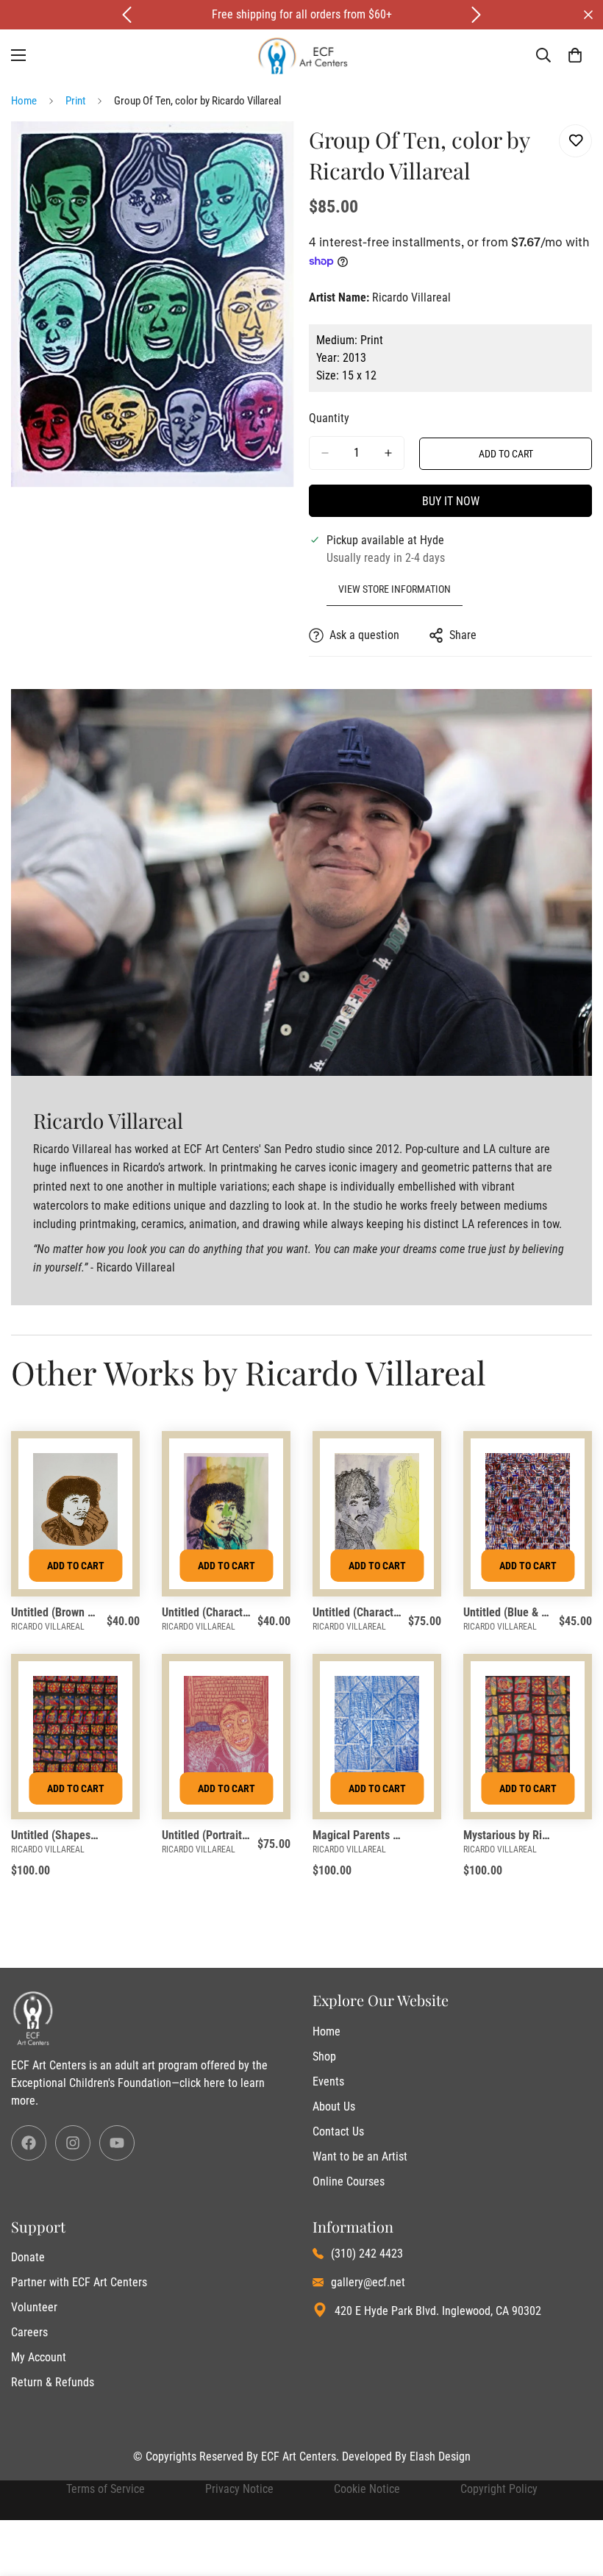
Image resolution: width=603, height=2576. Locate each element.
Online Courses (349, 2181)
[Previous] (127, 15)
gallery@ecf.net (368, 2282)
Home (24, 101)
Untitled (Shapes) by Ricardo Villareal (56, 1835)
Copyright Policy (499, 2489)
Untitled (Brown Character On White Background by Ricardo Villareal (56, 1612)
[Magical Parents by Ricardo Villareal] (377, 1732)
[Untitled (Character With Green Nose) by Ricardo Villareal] (226, 1509)
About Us (334, 2106)
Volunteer (34, 2307)
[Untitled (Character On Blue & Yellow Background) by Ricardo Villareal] (377, 1509)
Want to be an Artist (360, 2156)
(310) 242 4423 (367, 2254)
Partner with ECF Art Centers (79, 2282)
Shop (324, 2056)
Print (75, 101)
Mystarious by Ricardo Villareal (509, 1835)
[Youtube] (117, 2143)
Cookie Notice (367, 2489)
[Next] (476, 15)
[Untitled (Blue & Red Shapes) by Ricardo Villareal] (528, 1509)
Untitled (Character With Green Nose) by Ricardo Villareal (207, 1612)
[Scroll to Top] (574, 2496)
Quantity (329, 418)
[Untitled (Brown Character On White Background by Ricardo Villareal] (75, 1509)
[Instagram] (73, 2143)
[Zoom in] (270, 152)
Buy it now (451, 501)
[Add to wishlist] (575, 141)
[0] (575, 55)
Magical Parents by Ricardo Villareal (358, 1835)
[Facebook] (29, 2143)
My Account (39, 2357)
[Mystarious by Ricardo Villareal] (528, 1732)
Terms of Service (106, 2489)
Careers (29, 2332)
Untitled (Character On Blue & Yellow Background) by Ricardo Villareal (358, 1612)
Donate (28, 2257)
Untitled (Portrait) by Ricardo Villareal (207, 1835)
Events (328, 2081)
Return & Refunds (53, 2382)
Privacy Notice (239, 2489)
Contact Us (338, 2131)
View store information (395, 589)
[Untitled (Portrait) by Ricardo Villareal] (226, 1732)
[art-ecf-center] (302, 56)
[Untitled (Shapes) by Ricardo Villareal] (75, 1732)
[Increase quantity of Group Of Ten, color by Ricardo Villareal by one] (388, 453)
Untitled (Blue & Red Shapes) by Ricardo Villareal (509, 1612)
